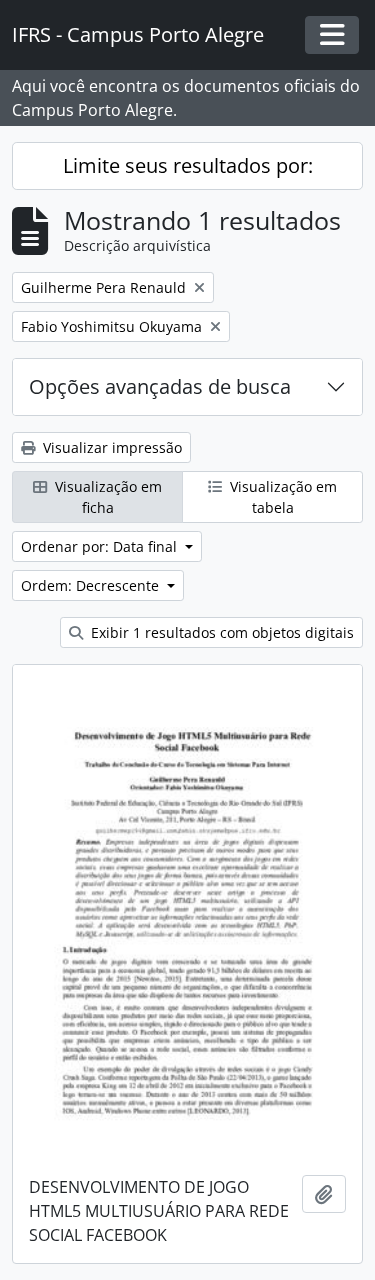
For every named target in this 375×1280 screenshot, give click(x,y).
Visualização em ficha (106, 497)
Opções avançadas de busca (160, 386)
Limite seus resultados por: (188, 165)
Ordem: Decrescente (92, 585)
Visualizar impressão (110, 447)
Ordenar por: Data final (101, 546)
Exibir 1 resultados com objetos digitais (220, 632)
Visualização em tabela (281, 497)
